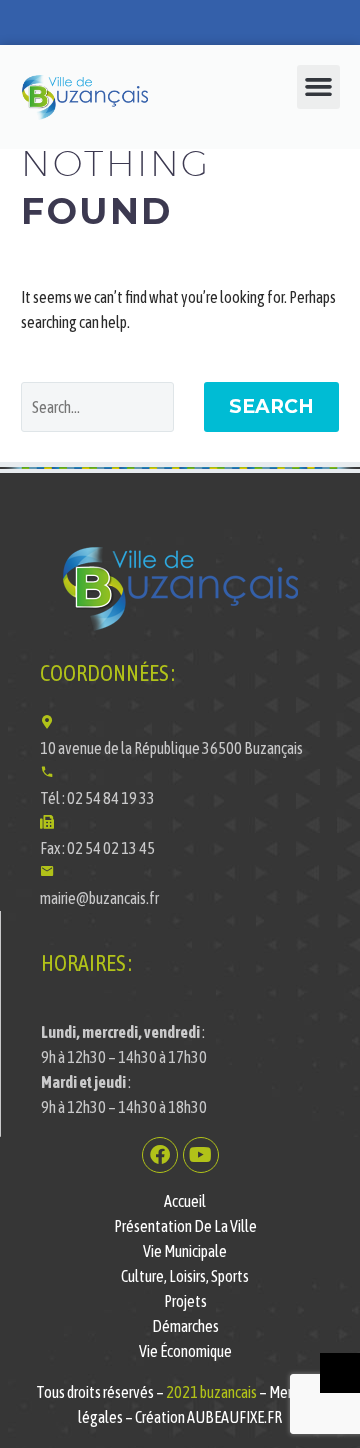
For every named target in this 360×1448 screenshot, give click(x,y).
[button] (319, 87)
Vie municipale (185, 1251)
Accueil (185, 1201)
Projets (185, 1301)
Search (271, 406)
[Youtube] (201, 1155)
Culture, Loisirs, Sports (185, 1276)
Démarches (185, 1326)
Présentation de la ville (185, 1226)
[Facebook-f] (160, 1155)
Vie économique (185, 1351)
